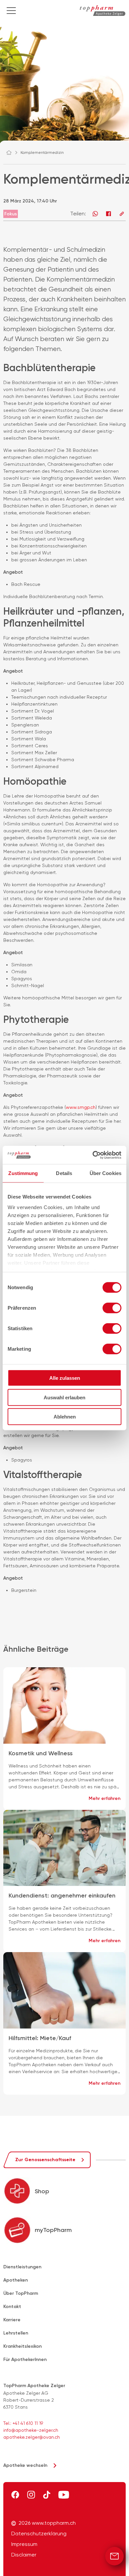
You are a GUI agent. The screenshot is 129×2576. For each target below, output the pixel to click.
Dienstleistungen (22, 2267)
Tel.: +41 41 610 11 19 (23, 2423)
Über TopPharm (21, 2293)
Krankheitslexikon (22, 2346)
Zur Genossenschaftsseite (45, 2160)
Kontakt (12, 2307)
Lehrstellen (16, 2333)
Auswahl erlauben (64, 1397)
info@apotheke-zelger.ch (31, 2430)
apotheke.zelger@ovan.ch (32, 2437)
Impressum (24, 2544)
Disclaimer (24, 2555)
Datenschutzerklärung (39, 2534)
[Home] (12, 153)
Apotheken (16, 2280)
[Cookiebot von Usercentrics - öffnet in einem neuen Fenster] (93, 1155)
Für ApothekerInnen (25, 2359)
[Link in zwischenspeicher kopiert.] (122, 214)
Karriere (12, 2320)
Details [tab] (64, 1173)
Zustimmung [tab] (23, 1173)
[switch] (112, 1308)
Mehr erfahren (105, 1798)
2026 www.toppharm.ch (47, 2523)
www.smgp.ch (81, 1107)
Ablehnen (65, 1417)
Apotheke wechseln (25, 2465)
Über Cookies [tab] (106, 1173)
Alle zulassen (65, 1378)
